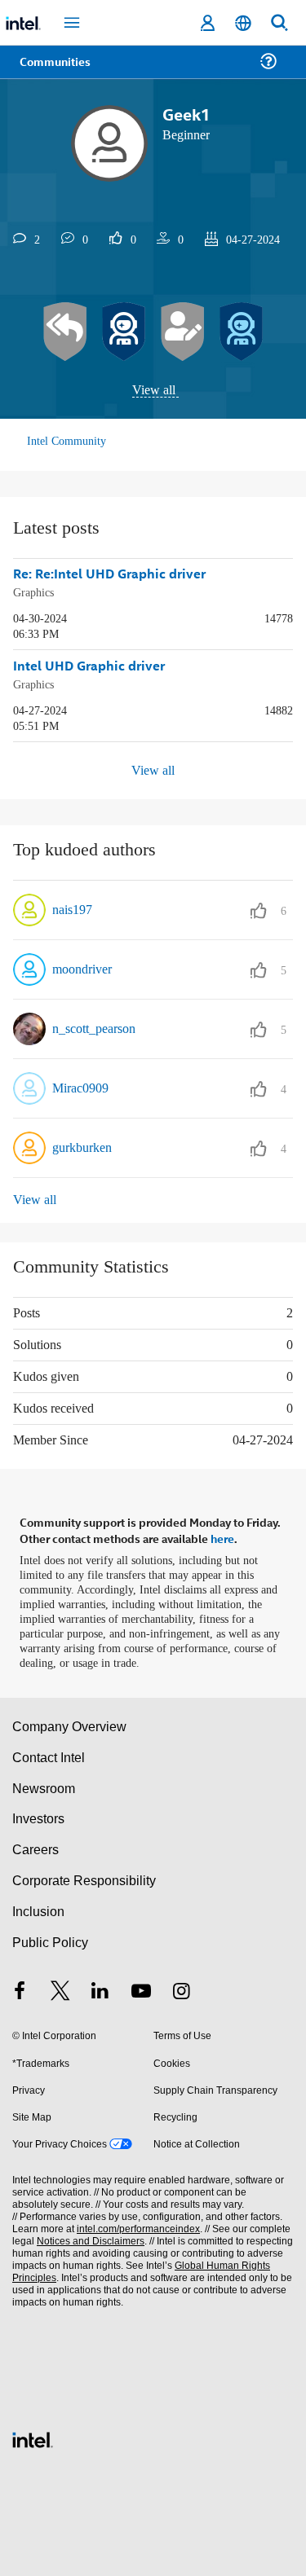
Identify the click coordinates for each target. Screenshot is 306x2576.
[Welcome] (242, 332)
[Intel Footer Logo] (33, 2431)
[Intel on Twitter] (60, 1986)
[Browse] (60, 71)
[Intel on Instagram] (181, 1986)
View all (154, 391)
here (222, 1533)
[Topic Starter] (183, 332)
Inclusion (38, 1905)
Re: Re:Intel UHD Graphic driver (109, 574)
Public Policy (49, 1936)
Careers (35, 1843)
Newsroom (44, 1781)
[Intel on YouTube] (141, 1986)
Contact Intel (50, 1751)
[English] (243, 23)
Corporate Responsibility (85, 1874)
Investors (39, 1812)
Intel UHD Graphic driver (89, 665)
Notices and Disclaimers (87, 2235)
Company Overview (70, 1720)
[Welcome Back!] (124, 332)
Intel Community (69, 442)
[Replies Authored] (65, 332)
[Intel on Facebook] (20, 1986)
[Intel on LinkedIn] (100, 1986)
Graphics (35, 592)
